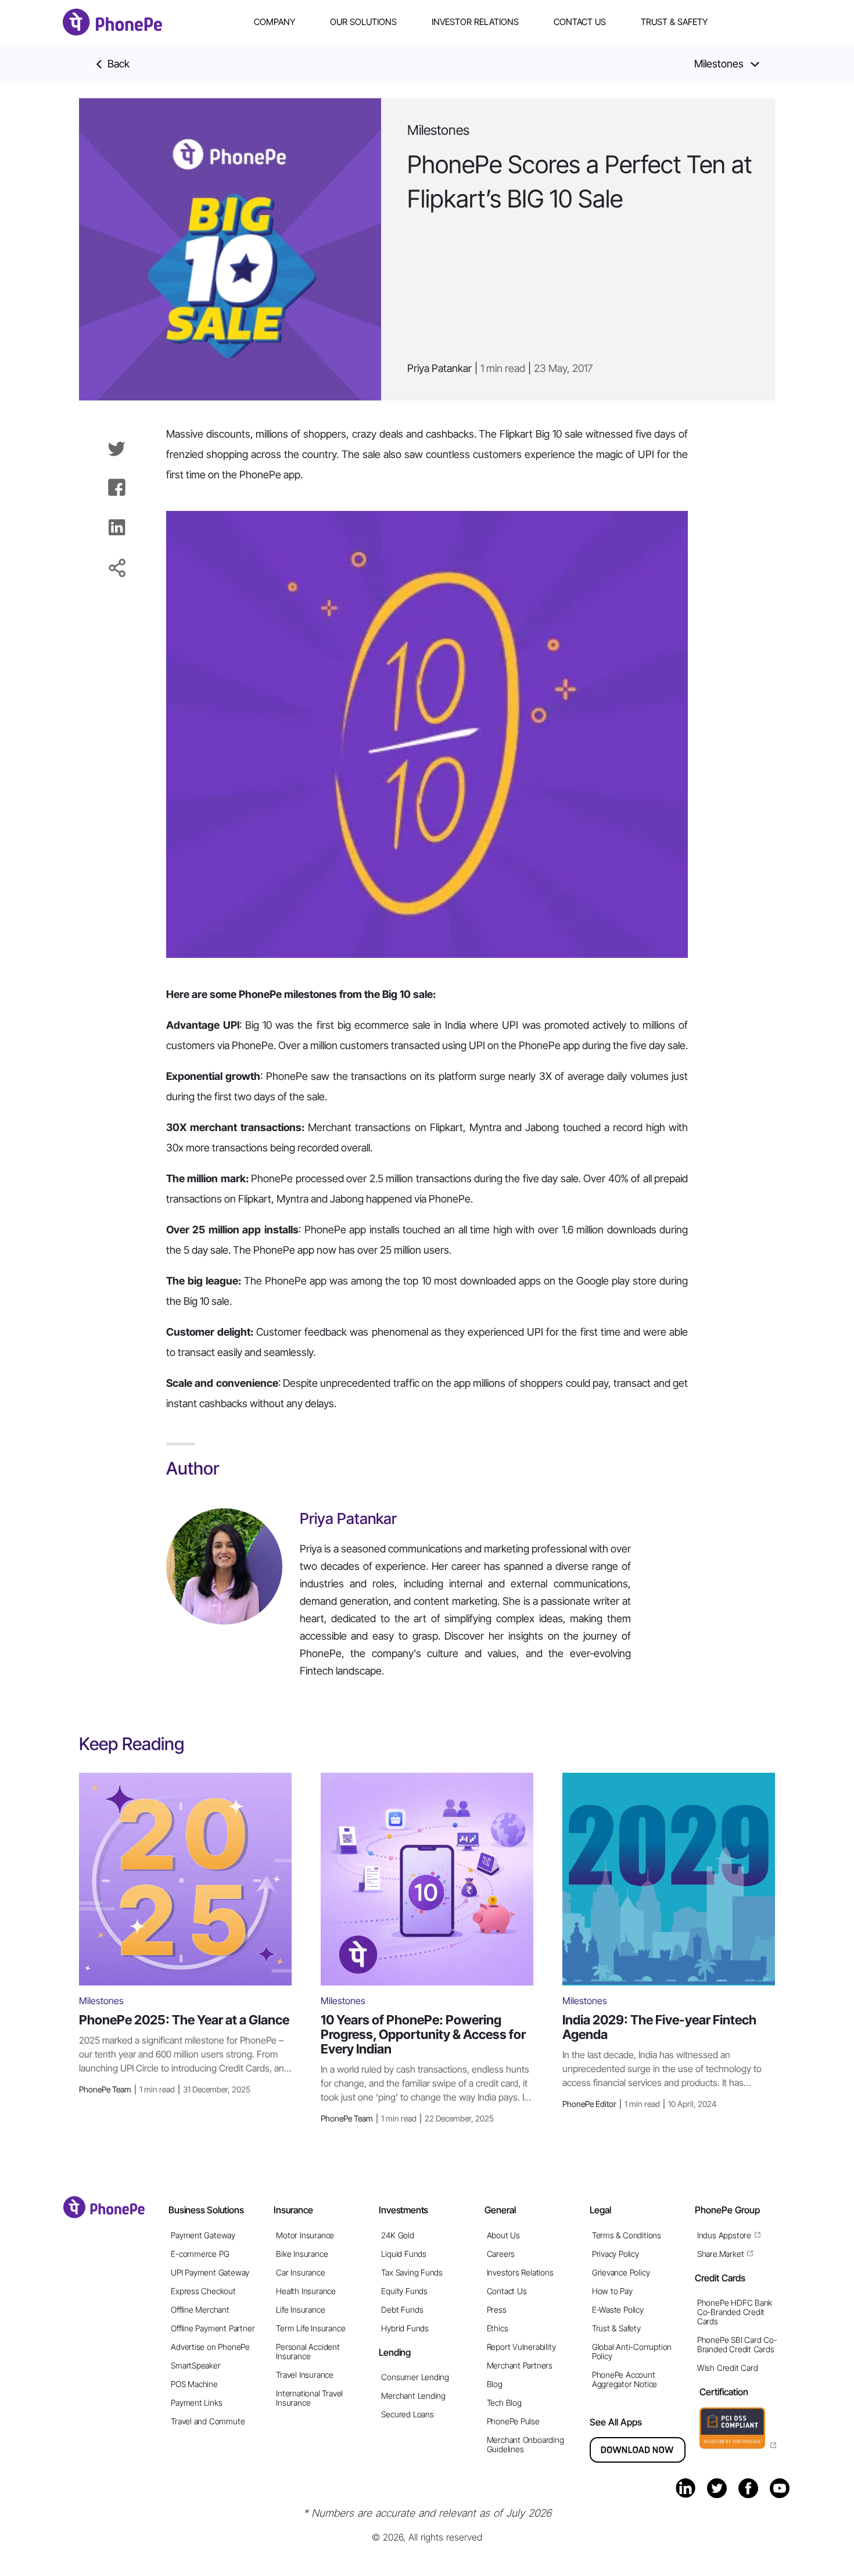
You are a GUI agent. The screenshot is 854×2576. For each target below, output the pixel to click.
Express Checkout (203, 2291)
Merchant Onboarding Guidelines (525, 2444)
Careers (501, 2254)
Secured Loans (407, 2414)
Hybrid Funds (405, 2328)
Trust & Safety (674, 22)
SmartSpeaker (195, 2365)
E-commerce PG (200, 2254)
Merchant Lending (413, 2396)
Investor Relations (475, 22)
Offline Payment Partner (213, 2328)
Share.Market (720, 2254)
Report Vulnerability (521, 2347)
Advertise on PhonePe (210, 2347)
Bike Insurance (302, 2254)
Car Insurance (300, 2272)
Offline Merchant (200, 2310)
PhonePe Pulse (513, 2421)
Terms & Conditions (627, 2235)
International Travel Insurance (309, 2398)
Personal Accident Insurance (308, 2351)
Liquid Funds (403, 2254)
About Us (503, 2235)
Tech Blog (504, 2403)
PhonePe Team (165, 2089)
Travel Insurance (305, 2375)
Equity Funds (404, 2291)
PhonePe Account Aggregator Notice (625, 2379)
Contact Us (580, 22)
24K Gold (397, 2235)
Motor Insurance (305, 2235)
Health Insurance (306, 2291)
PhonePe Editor (639, 2104)
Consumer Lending (415, 2377)
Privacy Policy (616, 2254)
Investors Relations (520, 2272)
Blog (495, 2384)
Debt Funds (402, 2310)
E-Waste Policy (618, 2310)
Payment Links (196, 2403)
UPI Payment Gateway (210, 2272)
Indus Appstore (724, 2235)
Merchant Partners (520, 2365)
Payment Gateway (203, 2235)
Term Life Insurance (311, 2328)
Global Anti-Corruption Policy (632, 2351)
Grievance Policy (621, 2272)
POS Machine (194, 2384)
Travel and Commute (208, 2421)
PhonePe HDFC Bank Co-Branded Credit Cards (735, 2312)
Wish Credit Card (728, 2368)
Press (497, 2310)
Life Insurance (300, 2310)
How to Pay (612, 2291)
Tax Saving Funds (412, 2272)
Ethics (498, 2328)
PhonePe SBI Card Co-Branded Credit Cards (737, 2344)
